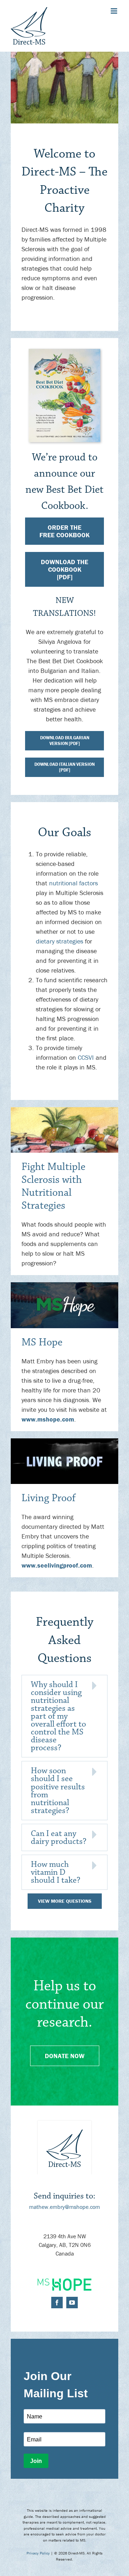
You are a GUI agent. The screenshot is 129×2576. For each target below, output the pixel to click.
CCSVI (86, 1057)
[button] (64, 1716)
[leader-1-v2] (64, 1110)
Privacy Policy (38, 2553)
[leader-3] (64, 1441)
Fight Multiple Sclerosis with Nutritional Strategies (53, 1186)
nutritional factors (73, 883)
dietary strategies (59, 941)
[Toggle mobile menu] (114, 11)
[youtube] (72, 2303)
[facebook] (57, 2303)
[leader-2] (64, 1285)
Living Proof (49, 1498)
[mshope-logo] (64, 2282)
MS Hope (42, 1342)
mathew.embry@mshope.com (64, 2207)
